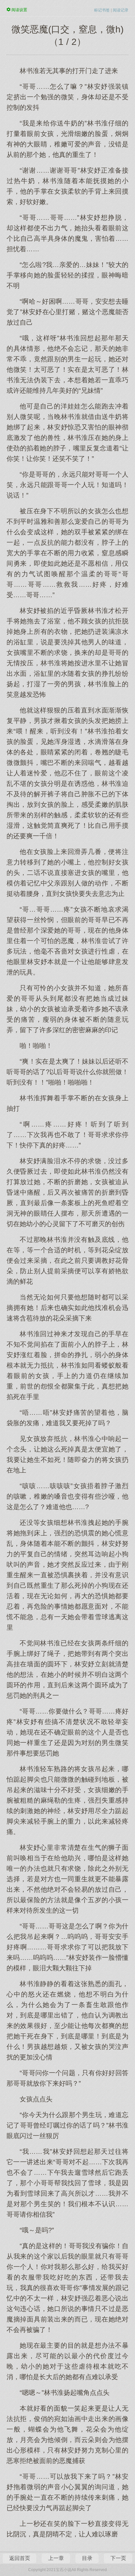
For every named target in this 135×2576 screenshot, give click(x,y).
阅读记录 (121, 10)
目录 (87, 2558)
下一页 (118, 2558)
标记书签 (102, 10)
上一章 (56, 2558)
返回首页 (20, 2558)
